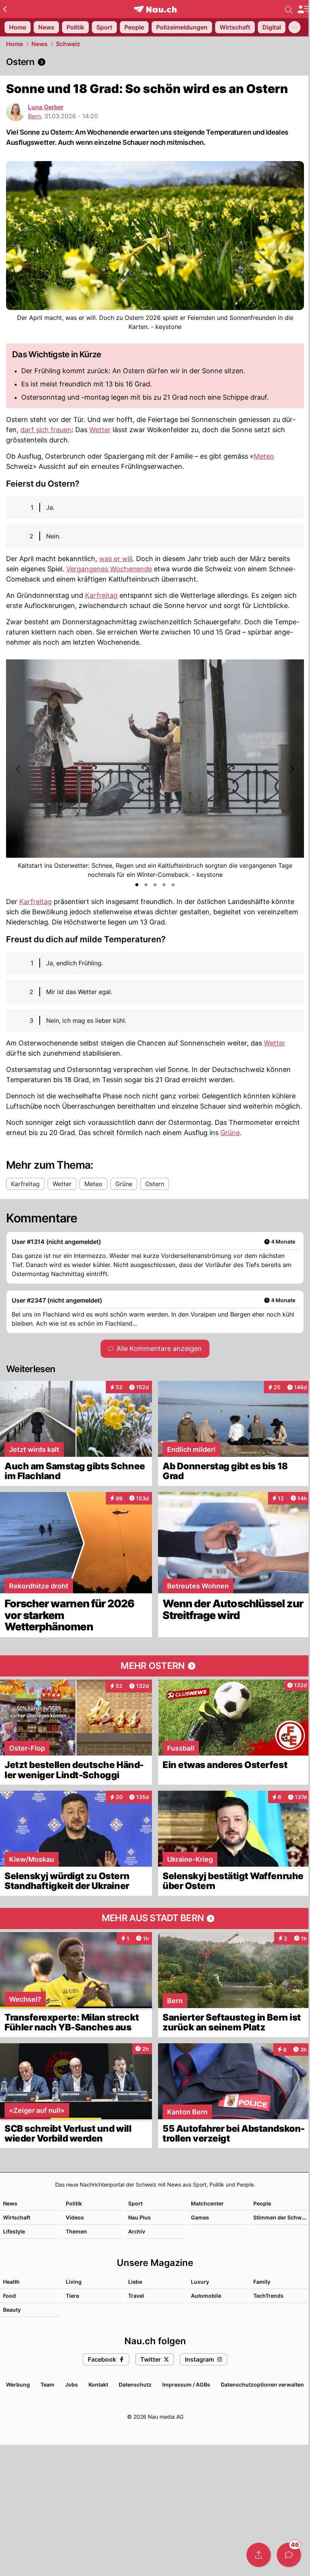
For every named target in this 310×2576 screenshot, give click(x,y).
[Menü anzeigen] (304, 9)
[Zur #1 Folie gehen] (137, 885)
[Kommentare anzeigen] (289, 2555)
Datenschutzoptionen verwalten (262, 2384)
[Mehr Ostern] (155, 1666)
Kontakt (98, 2384)
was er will (116, 559)
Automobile (206, 2296)
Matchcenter (207, 2203)
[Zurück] (5, 9)
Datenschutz (135, 2384)
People (262, 2203)
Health (11, 2282)
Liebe (135, 2282)
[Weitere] (294, 27)
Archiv (137, 2231)
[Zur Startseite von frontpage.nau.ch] (155, 9)
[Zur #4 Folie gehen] (164, 885)
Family (262, 2282)
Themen (76, 2231)
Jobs (71, 2384)
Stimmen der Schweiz (281, 2217)
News (40, 44)
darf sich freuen (46, 430)
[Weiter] (291, 769)
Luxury (200, 2282)
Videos (75, 2217)
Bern (34, 116)
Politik (74, 2203)
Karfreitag (101, 595)
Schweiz (68, 44)
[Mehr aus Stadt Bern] (155, 1918)
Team (47, 2384)
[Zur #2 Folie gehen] (146, 885)
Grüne (230, 1133)
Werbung (18, 2384)
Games (200, 2217)
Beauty (12, 2310)
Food (9, 2296)
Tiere (72, 2296)
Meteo (264, 456)
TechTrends (268, 2296)
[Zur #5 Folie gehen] (173, 885)
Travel (136, 2296)
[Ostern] (155, 62)
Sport (135, 2203)
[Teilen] (259, 2555)
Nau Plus (139, 2217)
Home (15, 44)
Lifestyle (14, 2231)
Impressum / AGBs (186, 2384)
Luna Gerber (46, 107)
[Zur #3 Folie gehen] (155, 885)
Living (74, 2282)
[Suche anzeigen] (289, 9)
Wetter (100, 430)
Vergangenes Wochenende (109, 569)
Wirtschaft (17, 2217)
